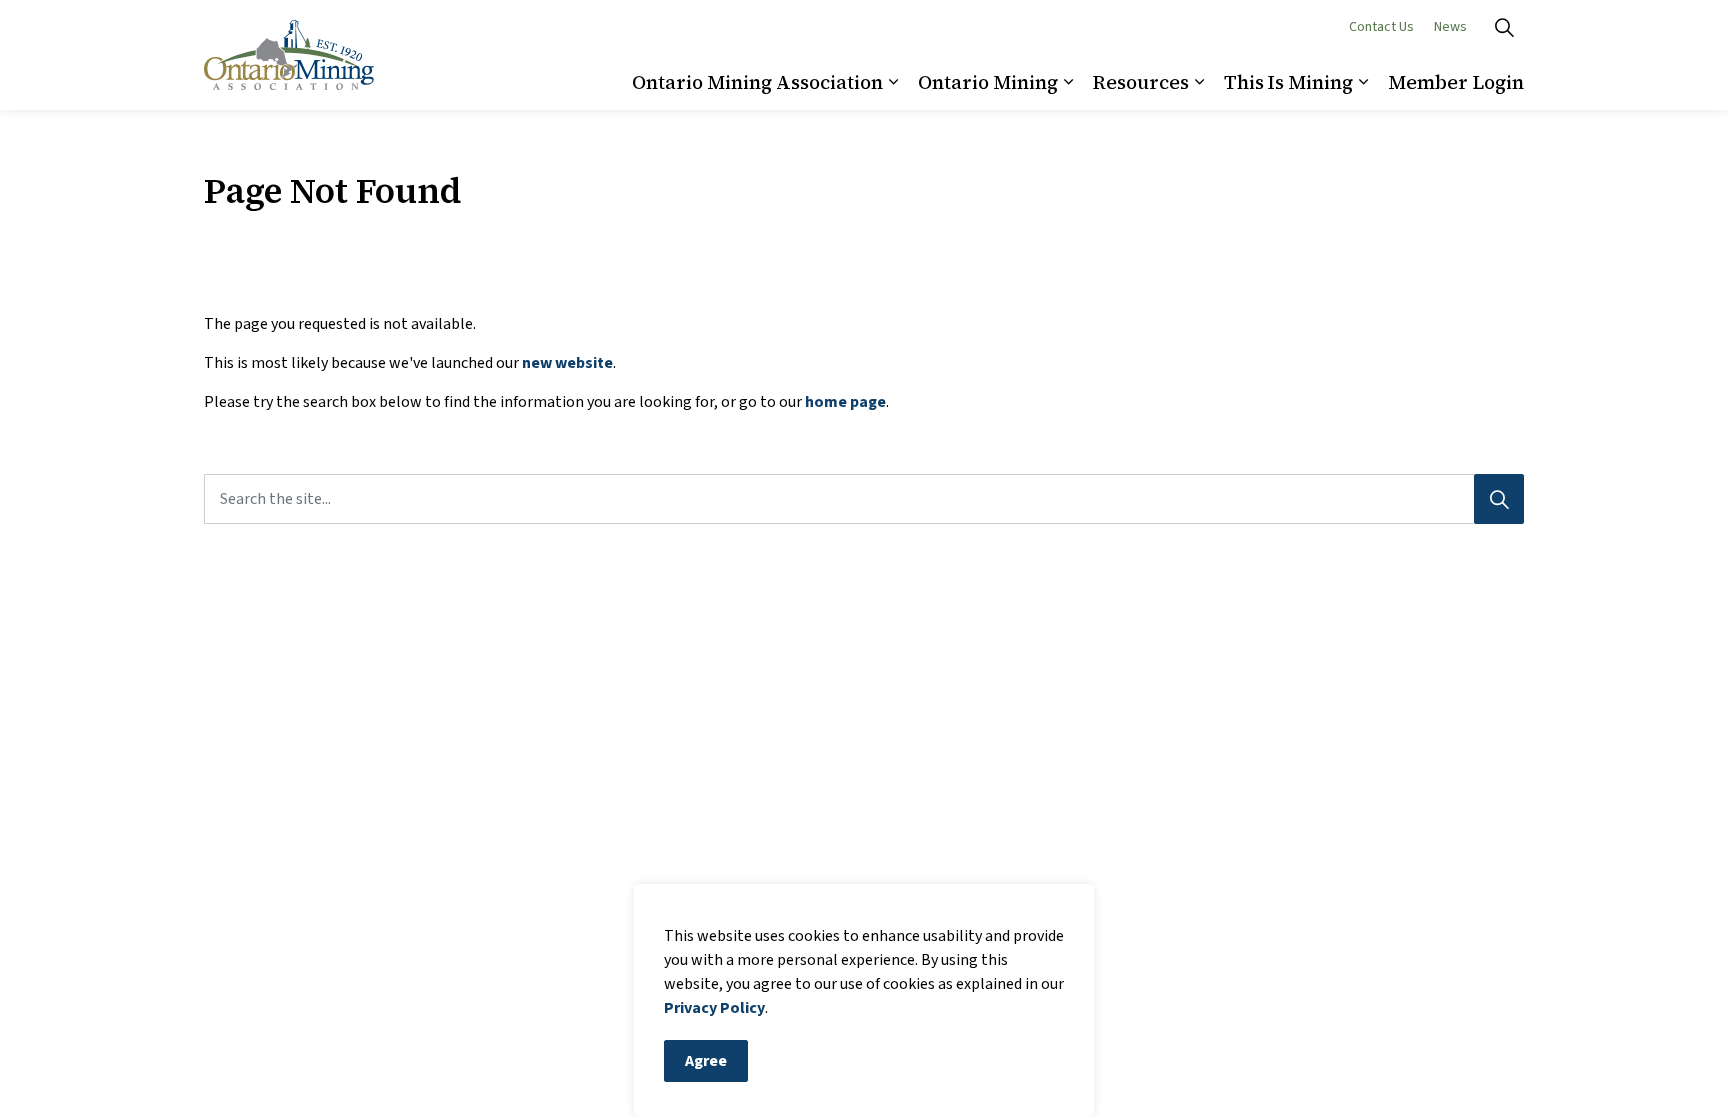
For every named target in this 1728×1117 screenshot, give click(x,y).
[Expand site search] (1504, 27)
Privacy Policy (714, 1008)
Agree (706, 1061)
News (1450, 27)
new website (567, 363)
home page (845, 402)
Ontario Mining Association (757, 82)
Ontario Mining (988, 82)
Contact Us (1381, 27)
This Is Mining (1288, 82)
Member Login (1456, 82)
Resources (1141, 82)
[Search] (1499, 499)
